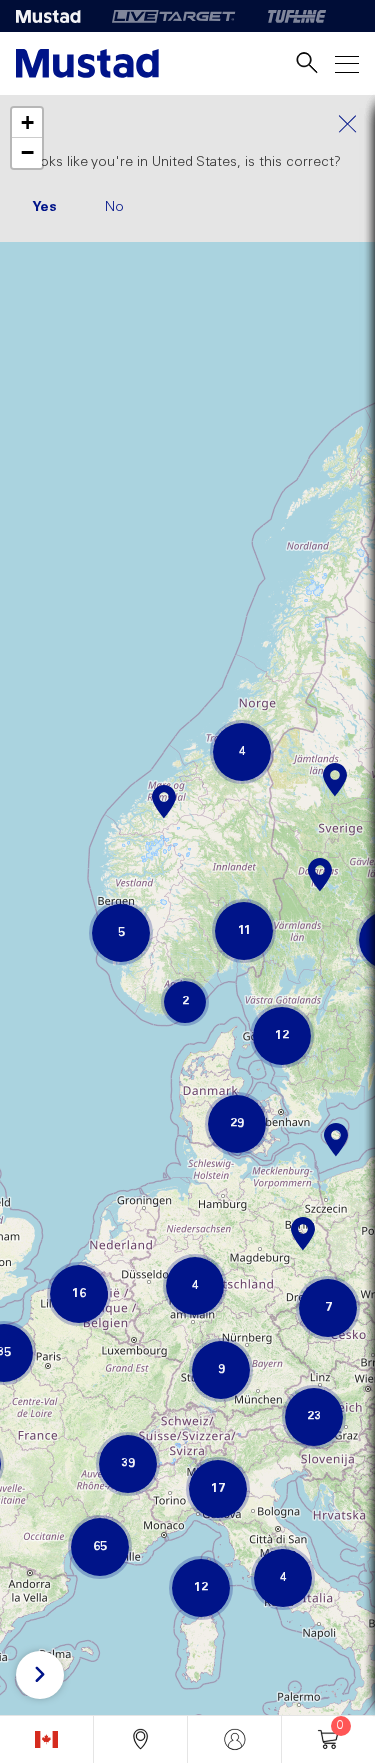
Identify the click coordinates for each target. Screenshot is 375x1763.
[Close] (187, 124)
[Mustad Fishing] (56, 16)
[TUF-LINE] (297, 16)
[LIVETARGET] (173, 16)
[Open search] (307, 63)
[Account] (234, 1739)
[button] (335, 769)
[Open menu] (347, 63)
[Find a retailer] (140, 1739)
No (114, 207)
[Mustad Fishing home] (87, 63)
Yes (44, 207)
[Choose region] (46, 1739)
